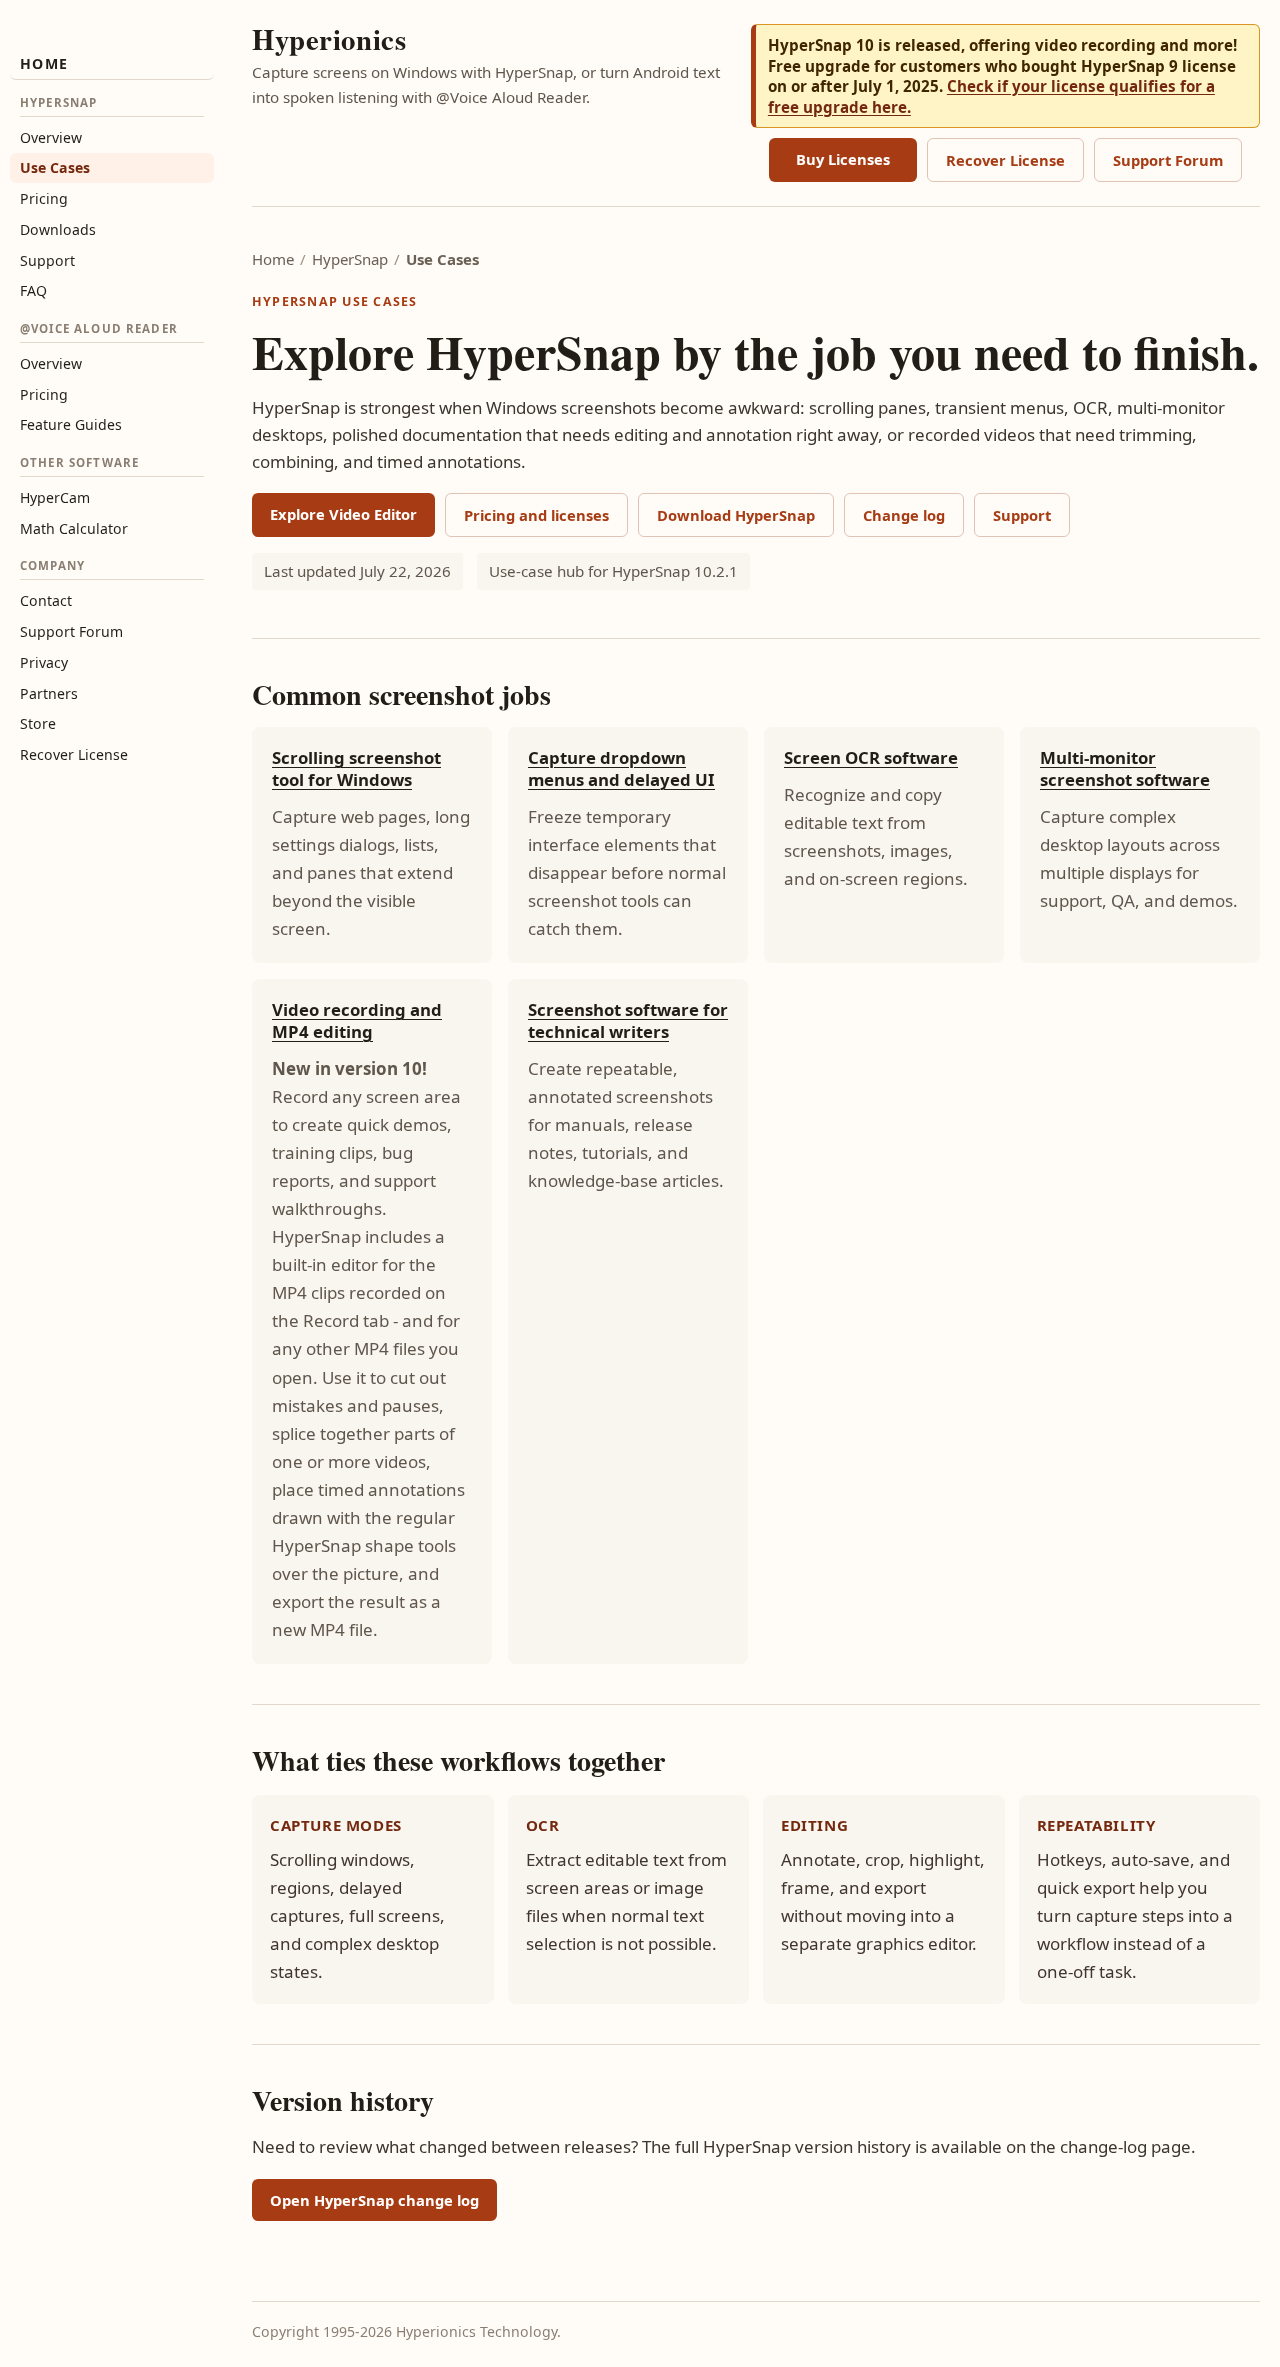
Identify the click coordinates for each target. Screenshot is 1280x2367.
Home (44, 63)
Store (38, 723)
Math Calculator (74, 528)
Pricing (44, 198)
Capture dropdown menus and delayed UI (621, 768)
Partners (49, 693)
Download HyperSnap (736, 515)
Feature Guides (71, 424)
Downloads (58, 229)
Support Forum (71, 631)
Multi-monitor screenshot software (1125, 768)
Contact (46, 600)
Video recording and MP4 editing (357, 1020)
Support (47, 260)
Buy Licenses (843, 159)
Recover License (74, 754)
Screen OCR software (871, 757)
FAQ (33, 290)
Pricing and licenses (536, 515)
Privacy (44, 662)
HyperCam (55, 497)
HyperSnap (350, 259)
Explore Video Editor (343, 514)
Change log (904, 515)
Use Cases (55, 167)
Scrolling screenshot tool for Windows (356, 768)
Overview (51, 137)
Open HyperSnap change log (374, 2200)
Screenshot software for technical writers (628, 1020)
